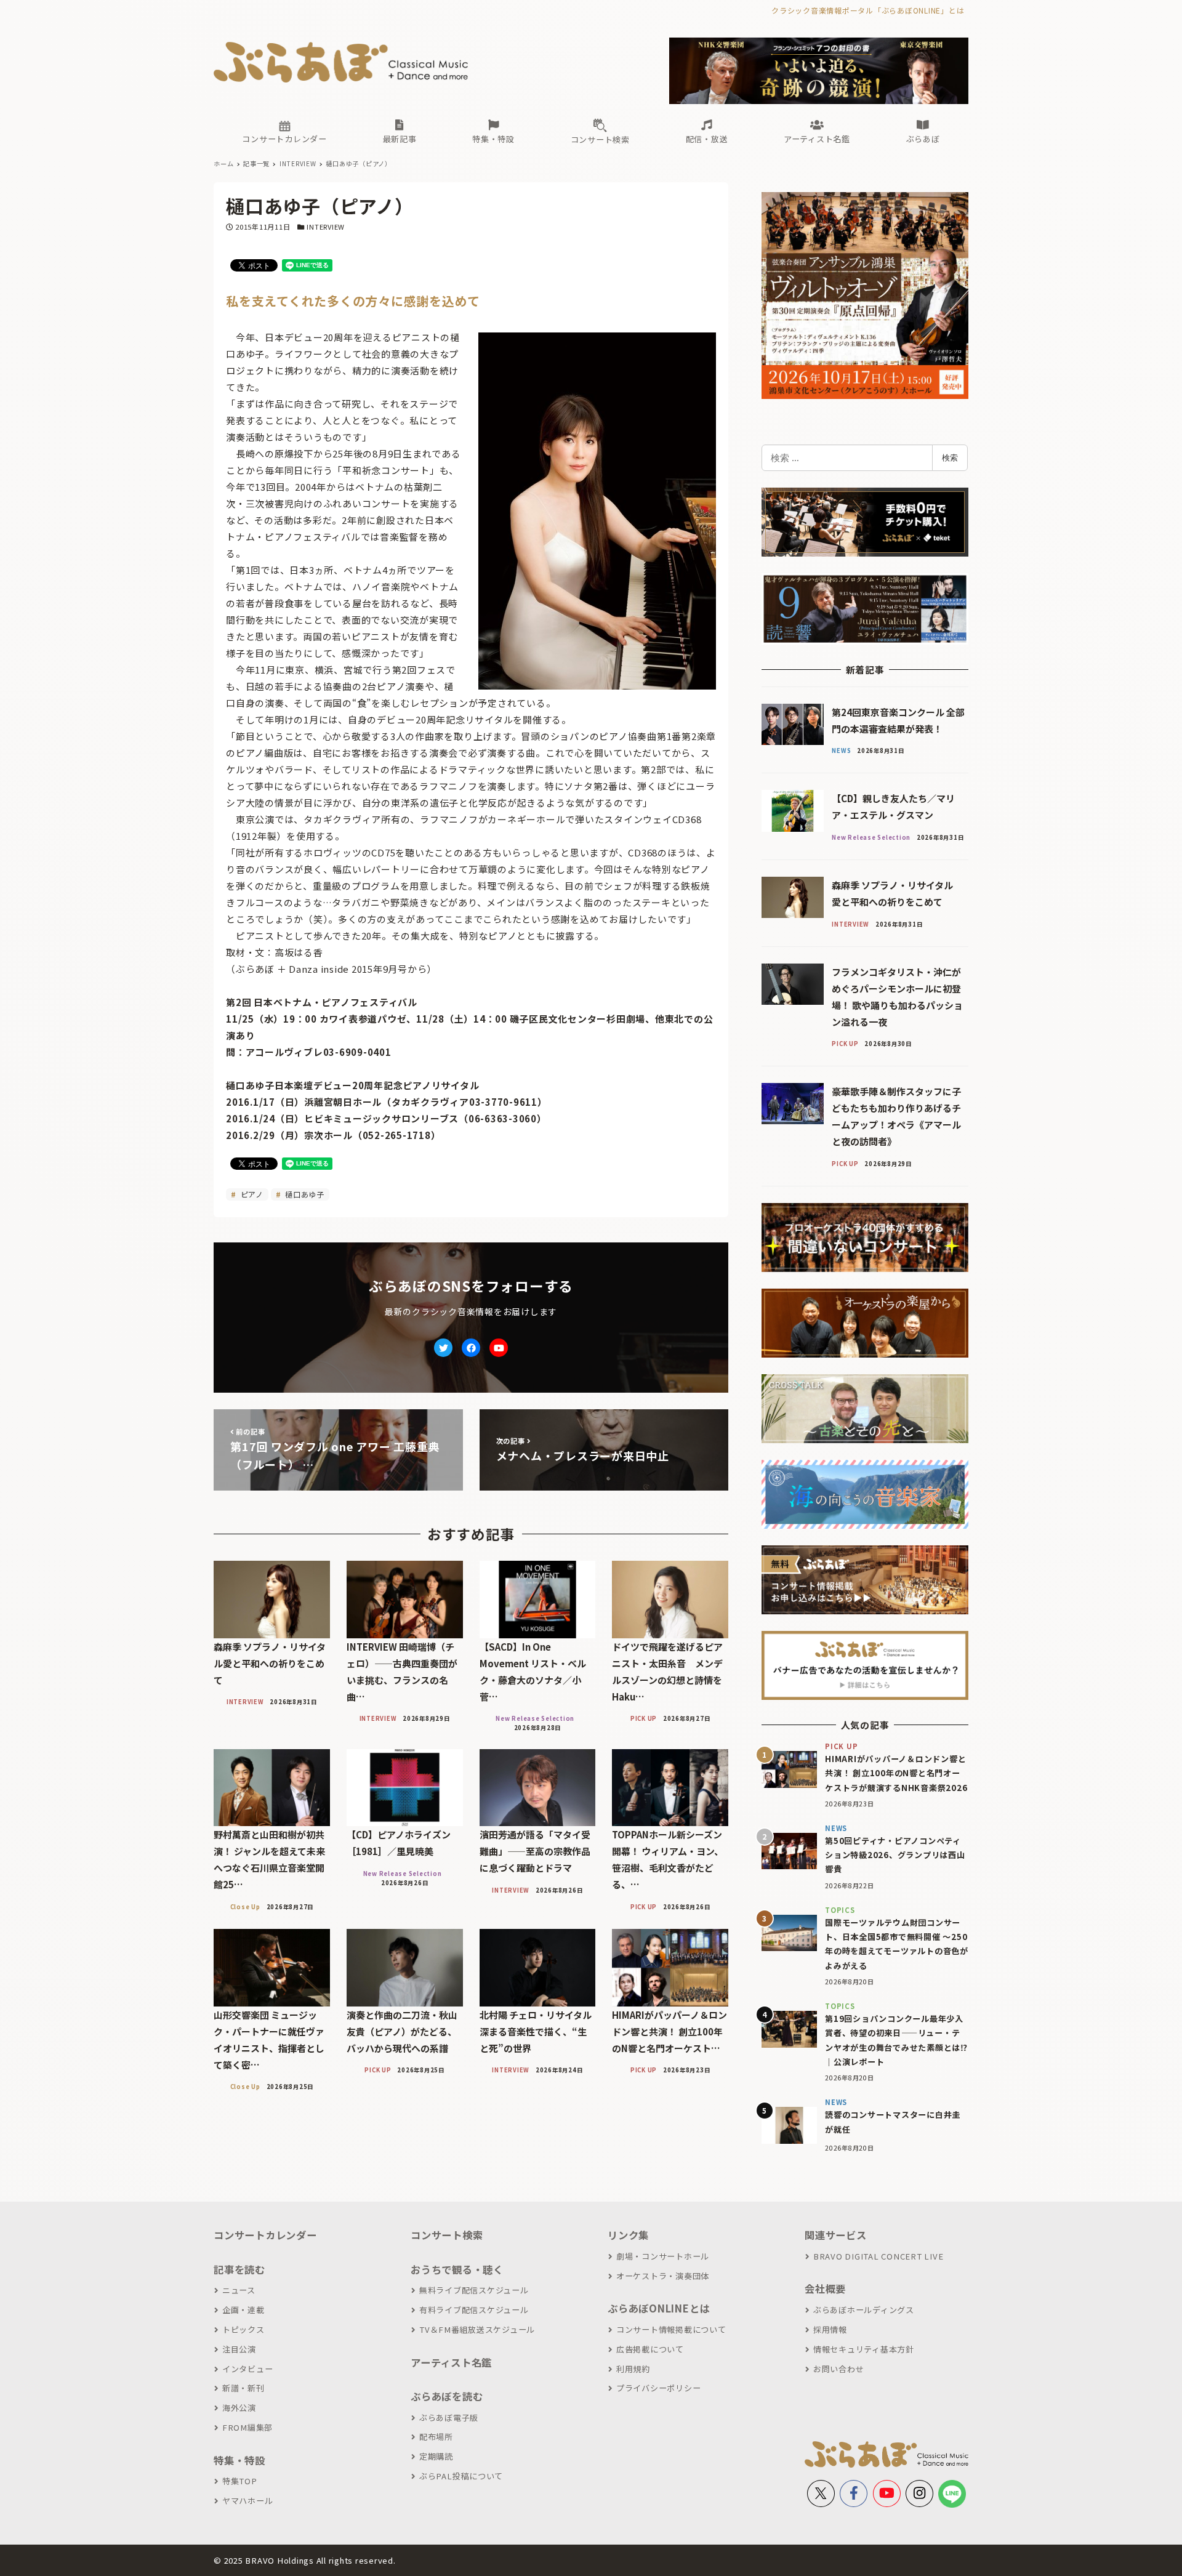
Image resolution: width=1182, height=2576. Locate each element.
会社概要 (825, 2288)
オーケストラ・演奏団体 (663, 2276)
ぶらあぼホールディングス (864, 2310)
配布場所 (436, 2437)
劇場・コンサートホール (663, 2256)
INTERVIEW (326, 227)
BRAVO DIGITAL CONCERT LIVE (878, 2256)
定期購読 (436, 2456)
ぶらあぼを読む (447, 2396)
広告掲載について (650, 2349)
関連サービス (836, 2235)
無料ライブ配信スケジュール (474, 2290)
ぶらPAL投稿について (461, 2476)
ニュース (239, 2290)
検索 (950, 457)
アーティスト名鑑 (451, 2362)
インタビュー (247, 2369)
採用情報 (830, 2329)
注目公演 (239, 2349)
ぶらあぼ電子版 (449, 2417)
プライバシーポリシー (658, 2388)
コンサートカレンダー (265, 2235)
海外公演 (239, 2408)
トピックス (243, 2329)
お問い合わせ (838, 2369)
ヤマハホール (247, 2501)
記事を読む (239, 2269)
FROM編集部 (247, 2427)
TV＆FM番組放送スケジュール (477, 2329)
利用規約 (633, 2369)
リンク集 (628, 2235)
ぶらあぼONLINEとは (659, 2308)
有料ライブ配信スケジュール (474, 2310)
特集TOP (240, 2481)
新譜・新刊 (243, 2388)
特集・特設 (239, 2460)
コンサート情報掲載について (671, 2329)
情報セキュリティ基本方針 (864, 2349)
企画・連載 (243, 2310)
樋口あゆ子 (304, 1194)
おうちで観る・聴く (457, 2269)
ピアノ (251, 1194)
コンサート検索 (447, 2235)
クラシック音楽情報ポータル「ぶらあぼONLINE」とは (868, 10)
